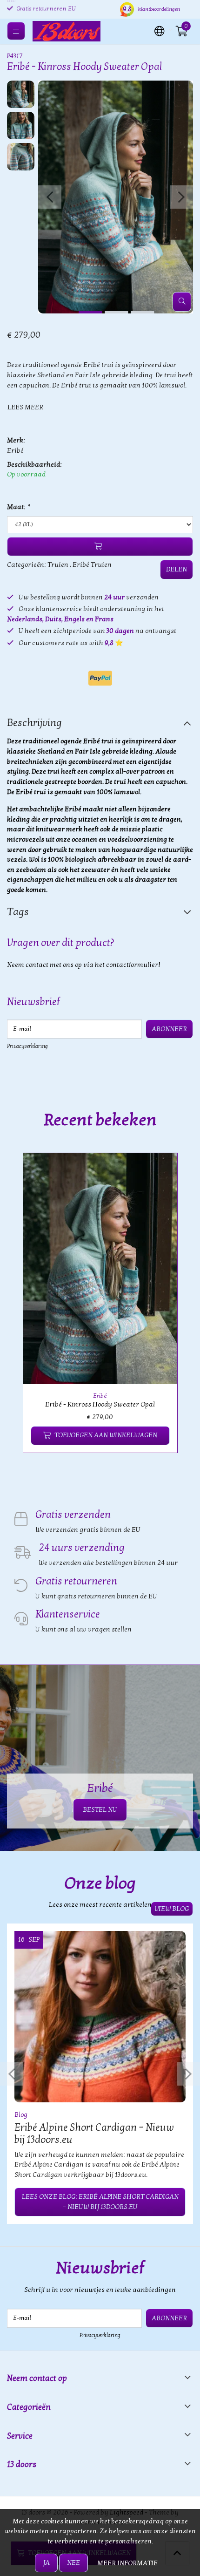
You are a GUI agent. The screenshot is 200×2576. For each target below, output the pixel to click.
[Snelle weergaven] (160, 1171)
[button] (160, 30)
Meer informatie (127, 2563)
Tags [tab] (18, 912)
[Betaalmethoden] (100, 678)
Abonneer (169, 1029)
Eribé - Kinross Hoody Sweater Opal (100, 1404)
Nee (73, 2563)
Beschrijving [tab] (34, 723)
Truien (58, 565)
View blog (172, 1909)
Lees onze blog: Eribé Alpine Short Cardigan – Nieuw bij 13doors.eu (100, 2202)
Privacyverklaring (27, 1046)
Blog (21, 2115)
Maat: (18, 507)
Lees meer (25, 407)
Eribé (15, 451)
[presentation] (50, 197)
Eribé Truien (92, 565)
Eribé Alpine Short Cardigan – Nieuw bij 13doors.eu (94, 2134)
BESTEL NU (100, 1810)
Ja (46, 2563)
